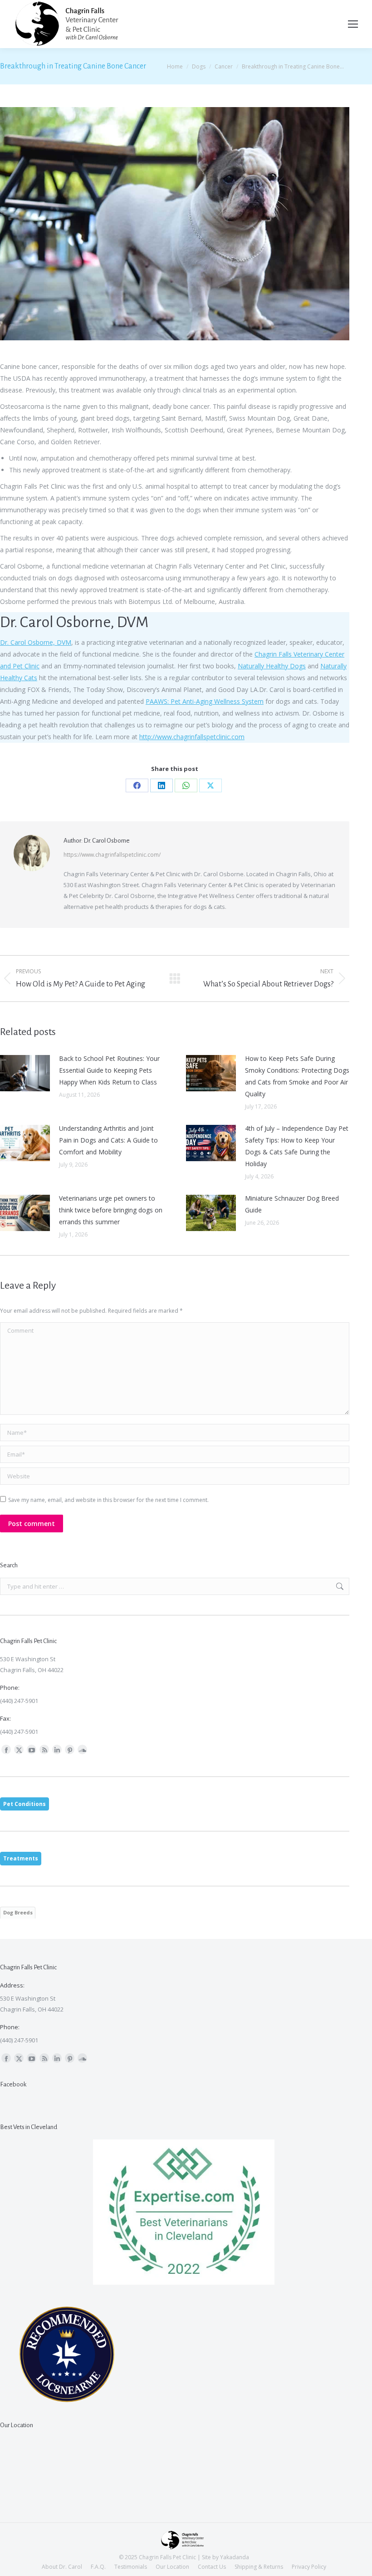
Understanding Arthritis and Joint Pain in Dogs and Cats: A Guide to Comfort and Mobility (108, 1140)
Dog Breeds (18, 1912)
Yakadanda (235, 2557)
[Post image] (25, 1073)
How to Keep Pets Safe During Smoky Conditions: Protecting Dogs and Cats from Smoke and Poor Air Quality (297, 1076)
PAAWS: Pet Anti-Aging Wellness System (205, 701)
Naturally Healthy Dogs (272, 666)
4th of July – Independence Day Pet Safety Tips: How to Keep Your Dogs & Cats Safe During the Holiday (297, 1146)
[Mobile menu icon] (353, 24)
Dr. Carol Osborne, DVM (36, 642)
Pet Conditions (24, 1804)
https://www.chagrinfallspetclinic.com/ (112, 855)
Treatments (21, 1858)
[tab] (24, 1804)
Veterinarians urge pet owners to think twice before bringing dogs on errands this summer (111, 1210)
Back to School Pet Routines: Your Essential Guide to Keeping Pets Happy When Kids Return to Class (109, 1070)
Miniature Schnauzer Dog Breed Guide (292, 1204)
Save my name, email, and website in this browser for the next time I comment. (108, 1500)
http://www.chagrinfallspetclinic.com (192, 737)
